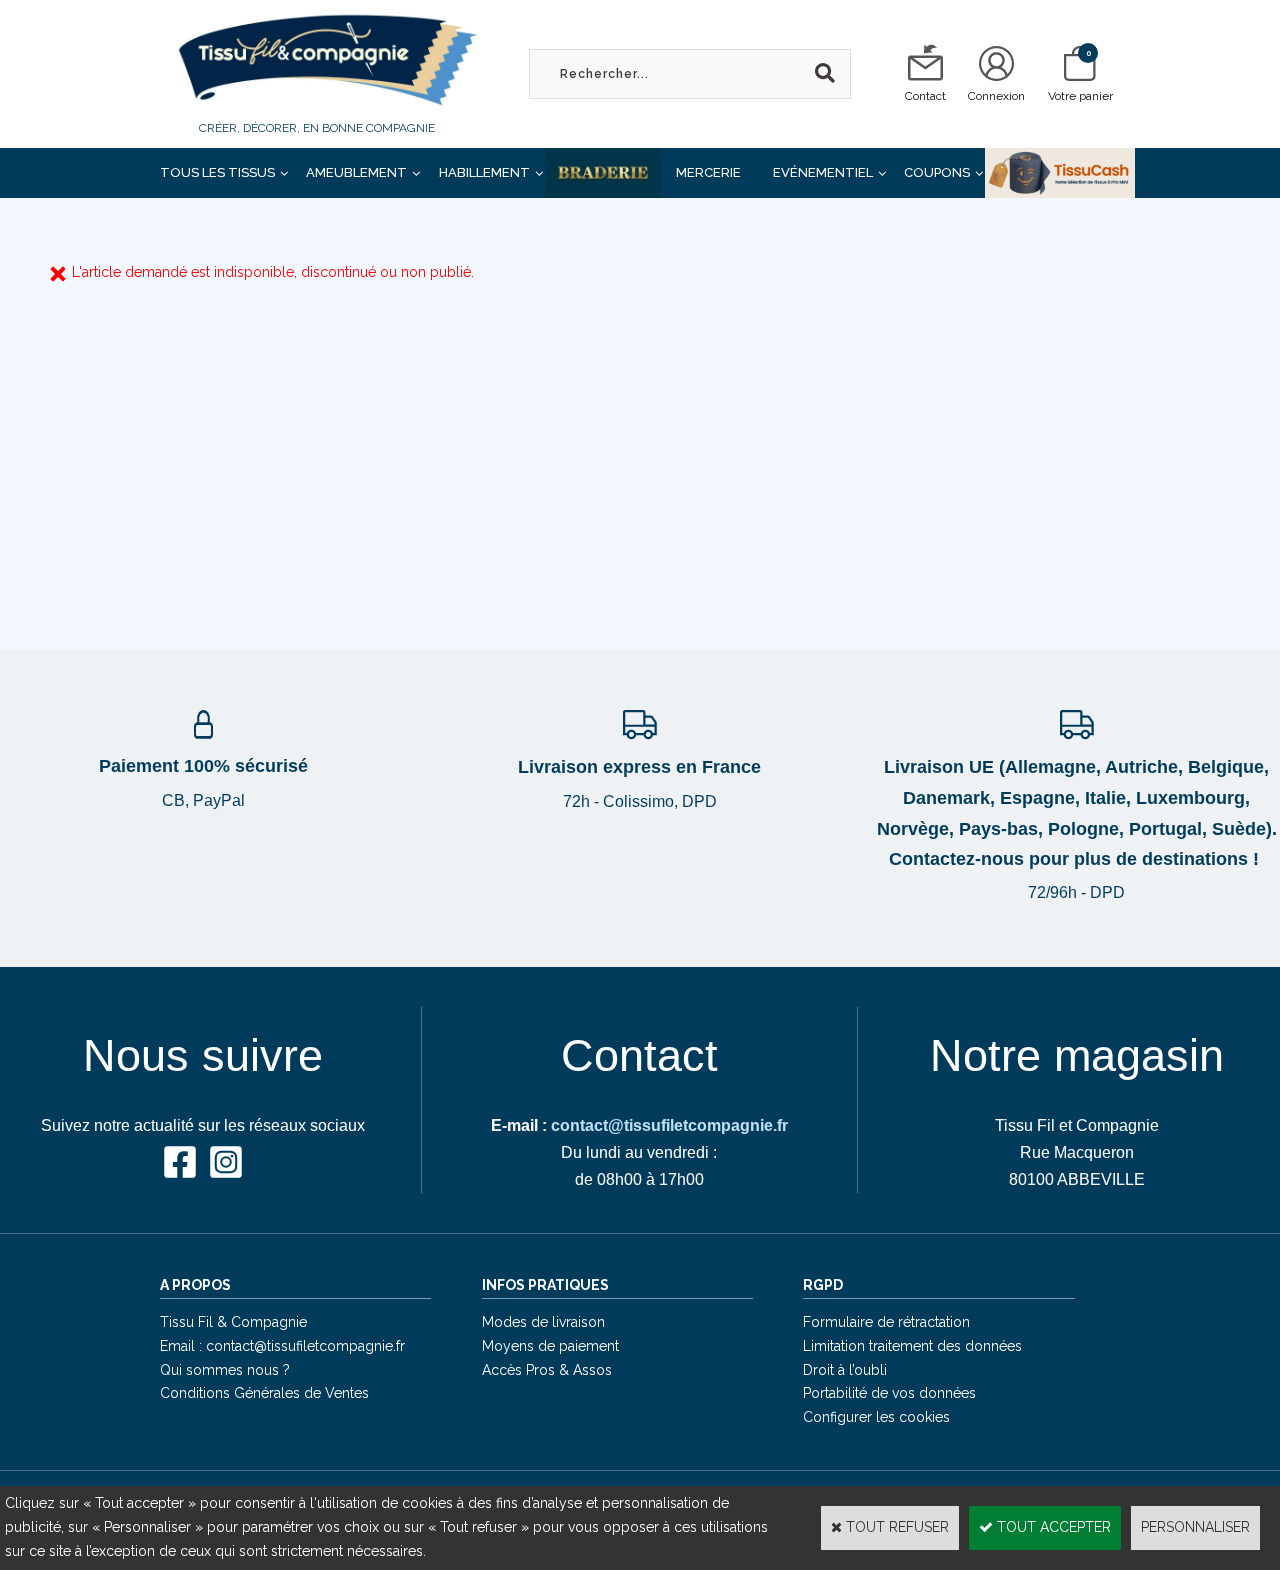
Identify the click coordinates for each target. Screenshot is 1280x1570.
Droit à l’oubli (845, 1370)
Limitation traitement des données (912, 1346)
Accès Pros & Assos (547, 1370)
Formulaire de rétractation (886, 1322)
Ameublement (356, 172)
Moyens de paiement (550, 1346)
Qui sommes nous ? (225, 1370)
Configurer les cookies (876, 1417)
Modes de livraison (543, 1322)
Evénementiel (823, 172)
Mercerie (708, 172)
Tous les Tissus (217, 172)
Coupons (937, 172)
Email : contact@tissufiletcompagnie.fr (282, 1346)
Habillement (484, 172)
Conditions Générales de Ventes (264, 1393)
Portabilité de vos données (889, 1393)
